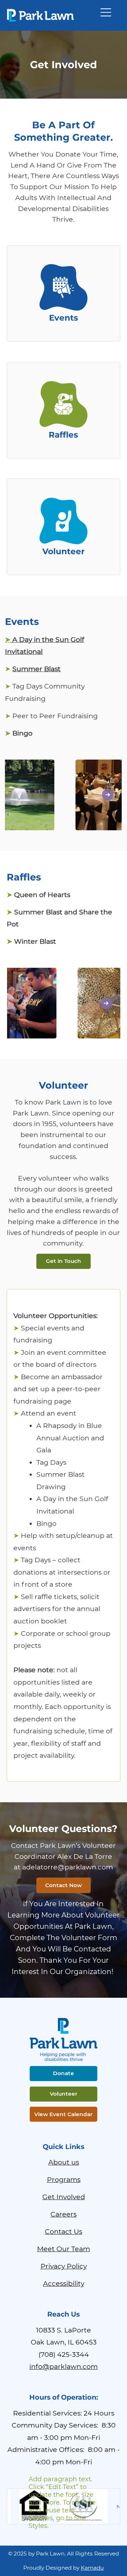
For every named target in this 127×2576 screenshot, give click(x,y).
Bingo (19, 733)
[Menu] (106, 12)
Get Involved (64, 2197)
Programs (64, 2179)
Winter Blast (31, 941)
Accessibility (64, 2283)
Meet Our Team (64, 2249)
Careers (64, 2214)
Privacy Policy (64, 2266)
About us (64, 2162)
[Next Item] (108, 795)
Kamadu (92, 2568)
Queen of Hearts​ (38, 895)
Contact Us (64, 2231)
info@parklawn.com (64, 2366)
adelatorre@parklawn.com (68, 1867)
